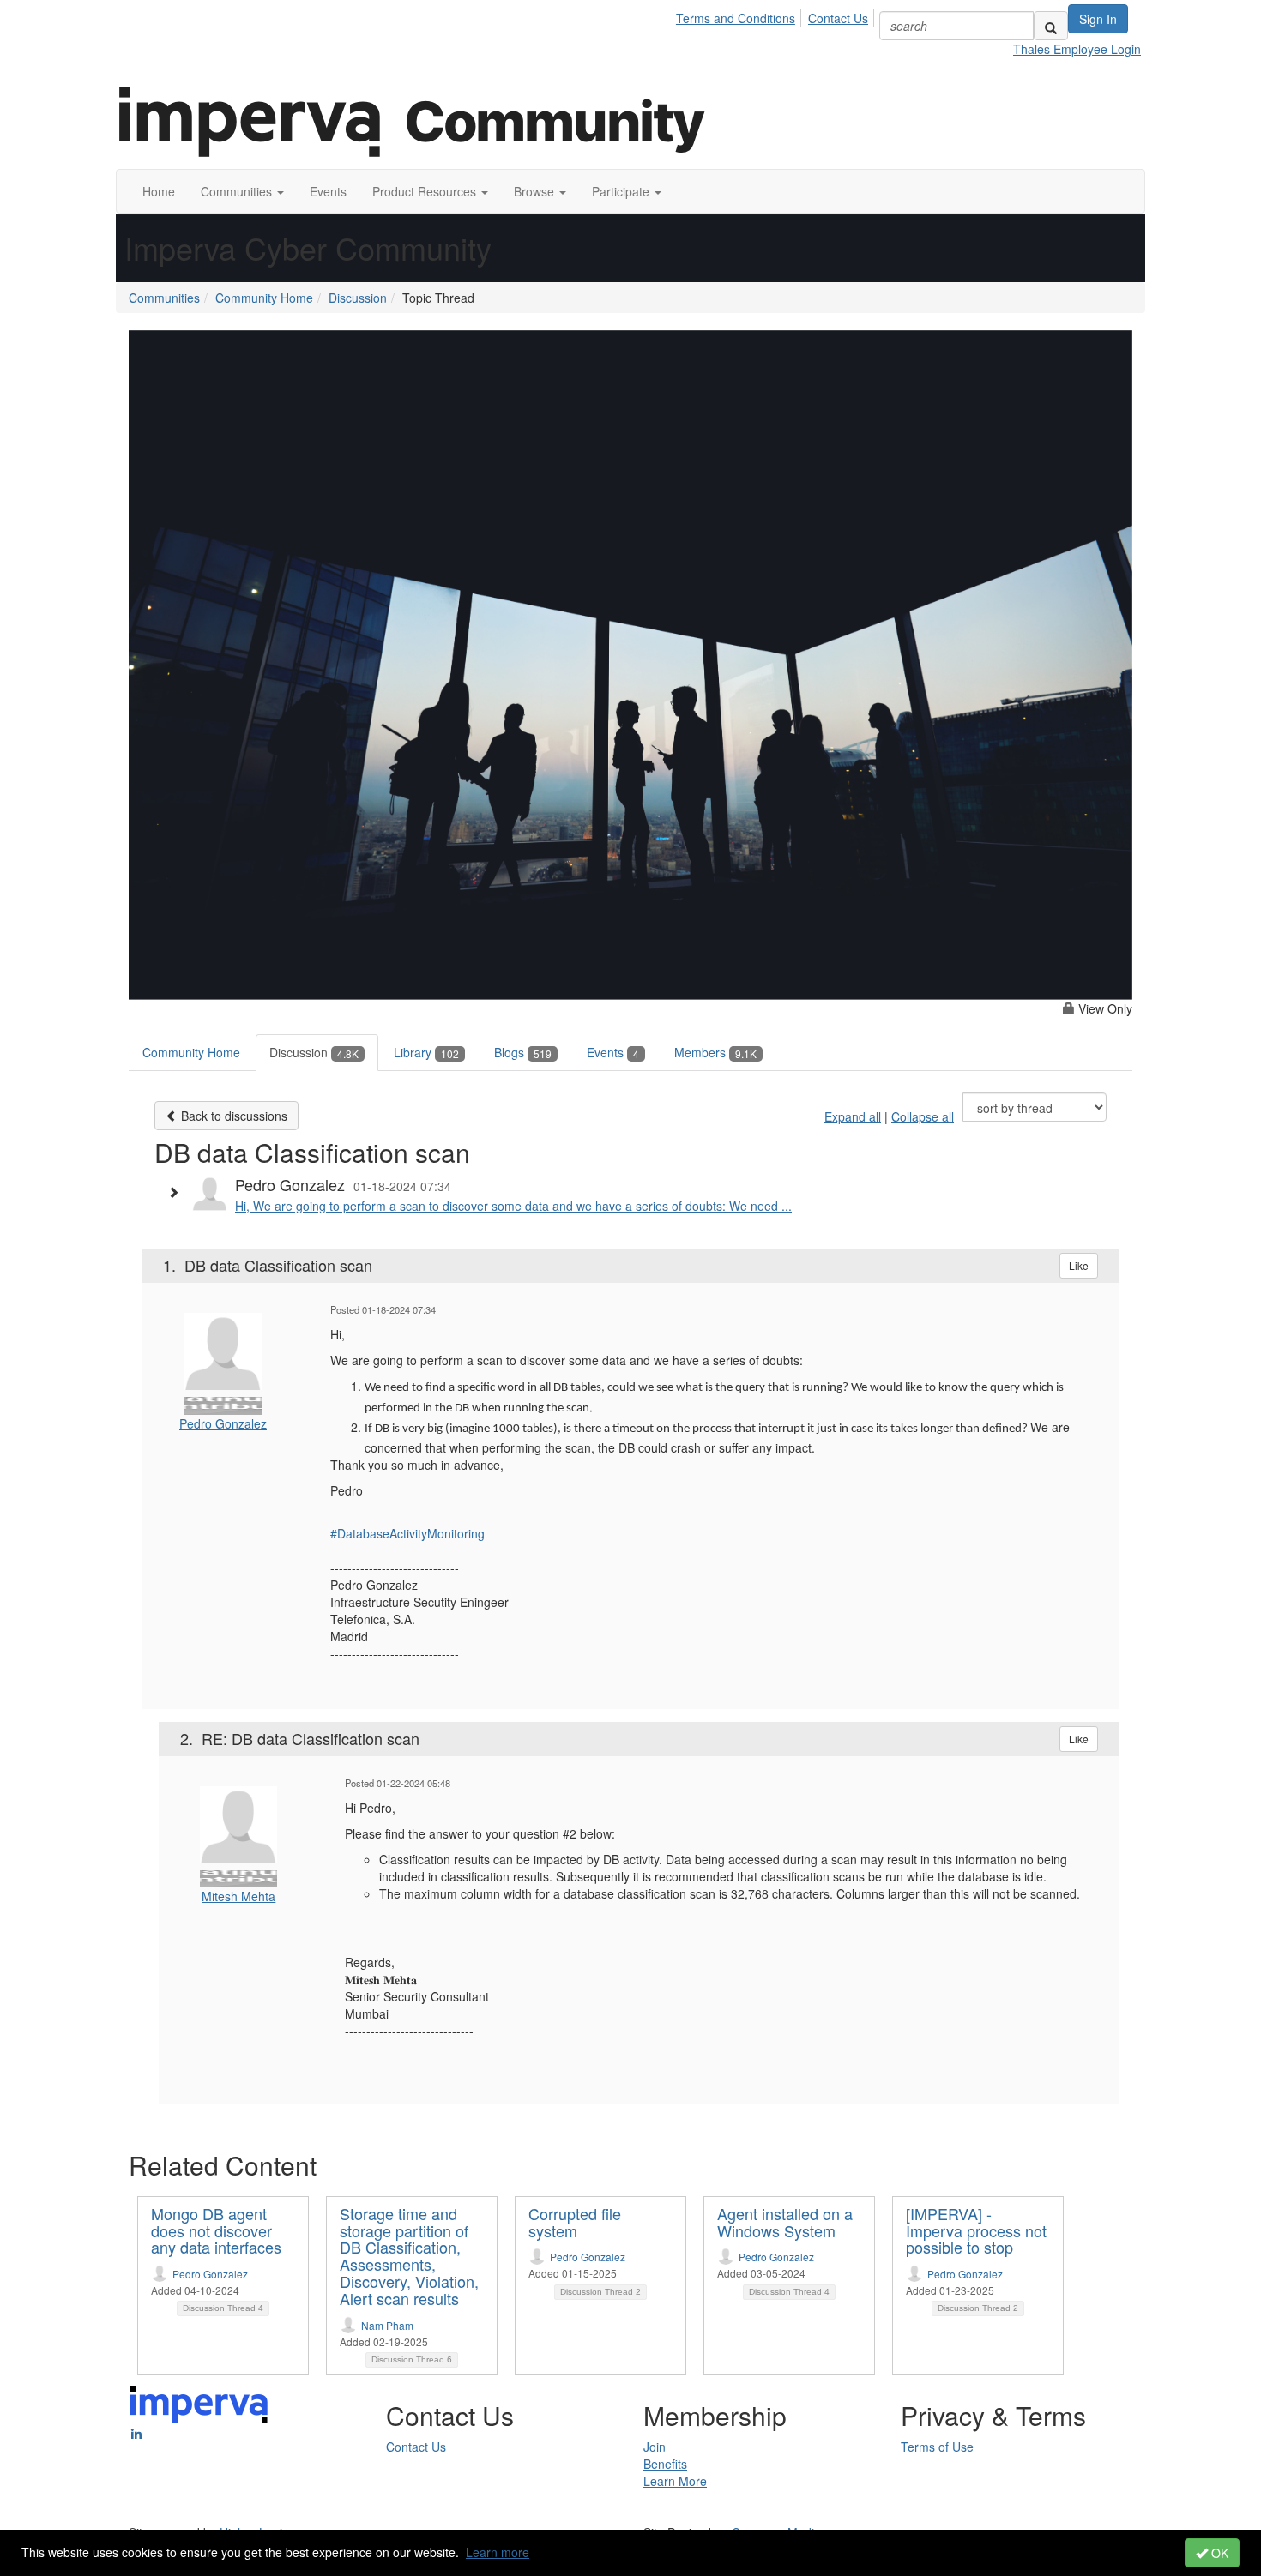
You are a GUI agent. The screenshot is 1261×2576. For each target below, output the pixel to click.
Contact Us (838, 18)
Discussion (358, 298)
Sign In (1098, 19)
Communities (164, 298)
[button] (242, 191)
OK (1218, 2553)
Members (715, 1052)
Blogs (523, 1052)
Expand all (853, 1116)
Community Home (264, 298)
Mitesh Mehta (238, 1896)
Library (426, 1052)
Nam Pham (387, 2325)
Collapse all (923, 1116)
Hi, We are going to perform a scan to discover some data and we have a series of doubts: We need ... (513, 1206)
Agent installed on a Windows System (785, 2222)
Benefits (665, 2464)
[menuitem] (740, 15)
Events (613, 1052)
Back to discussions (232, 1116)
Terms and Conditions (736, 18)
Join (655, 2447)
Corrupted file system (575, 2222)
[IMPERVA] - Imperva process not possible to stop (976, 2230)
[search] (1051, 26)
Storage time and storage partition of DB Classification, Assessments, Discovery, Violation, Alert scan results (409, 2256)
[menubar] (777, 15)
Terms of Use (937, 2447)
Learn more (498, 2552)
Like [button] (1079, 1265)
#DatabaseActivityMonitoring (407, 1533)
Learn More (675, 2481)
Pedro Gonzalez (223, 1423)
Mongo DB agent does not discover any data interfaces (216, 2230)
